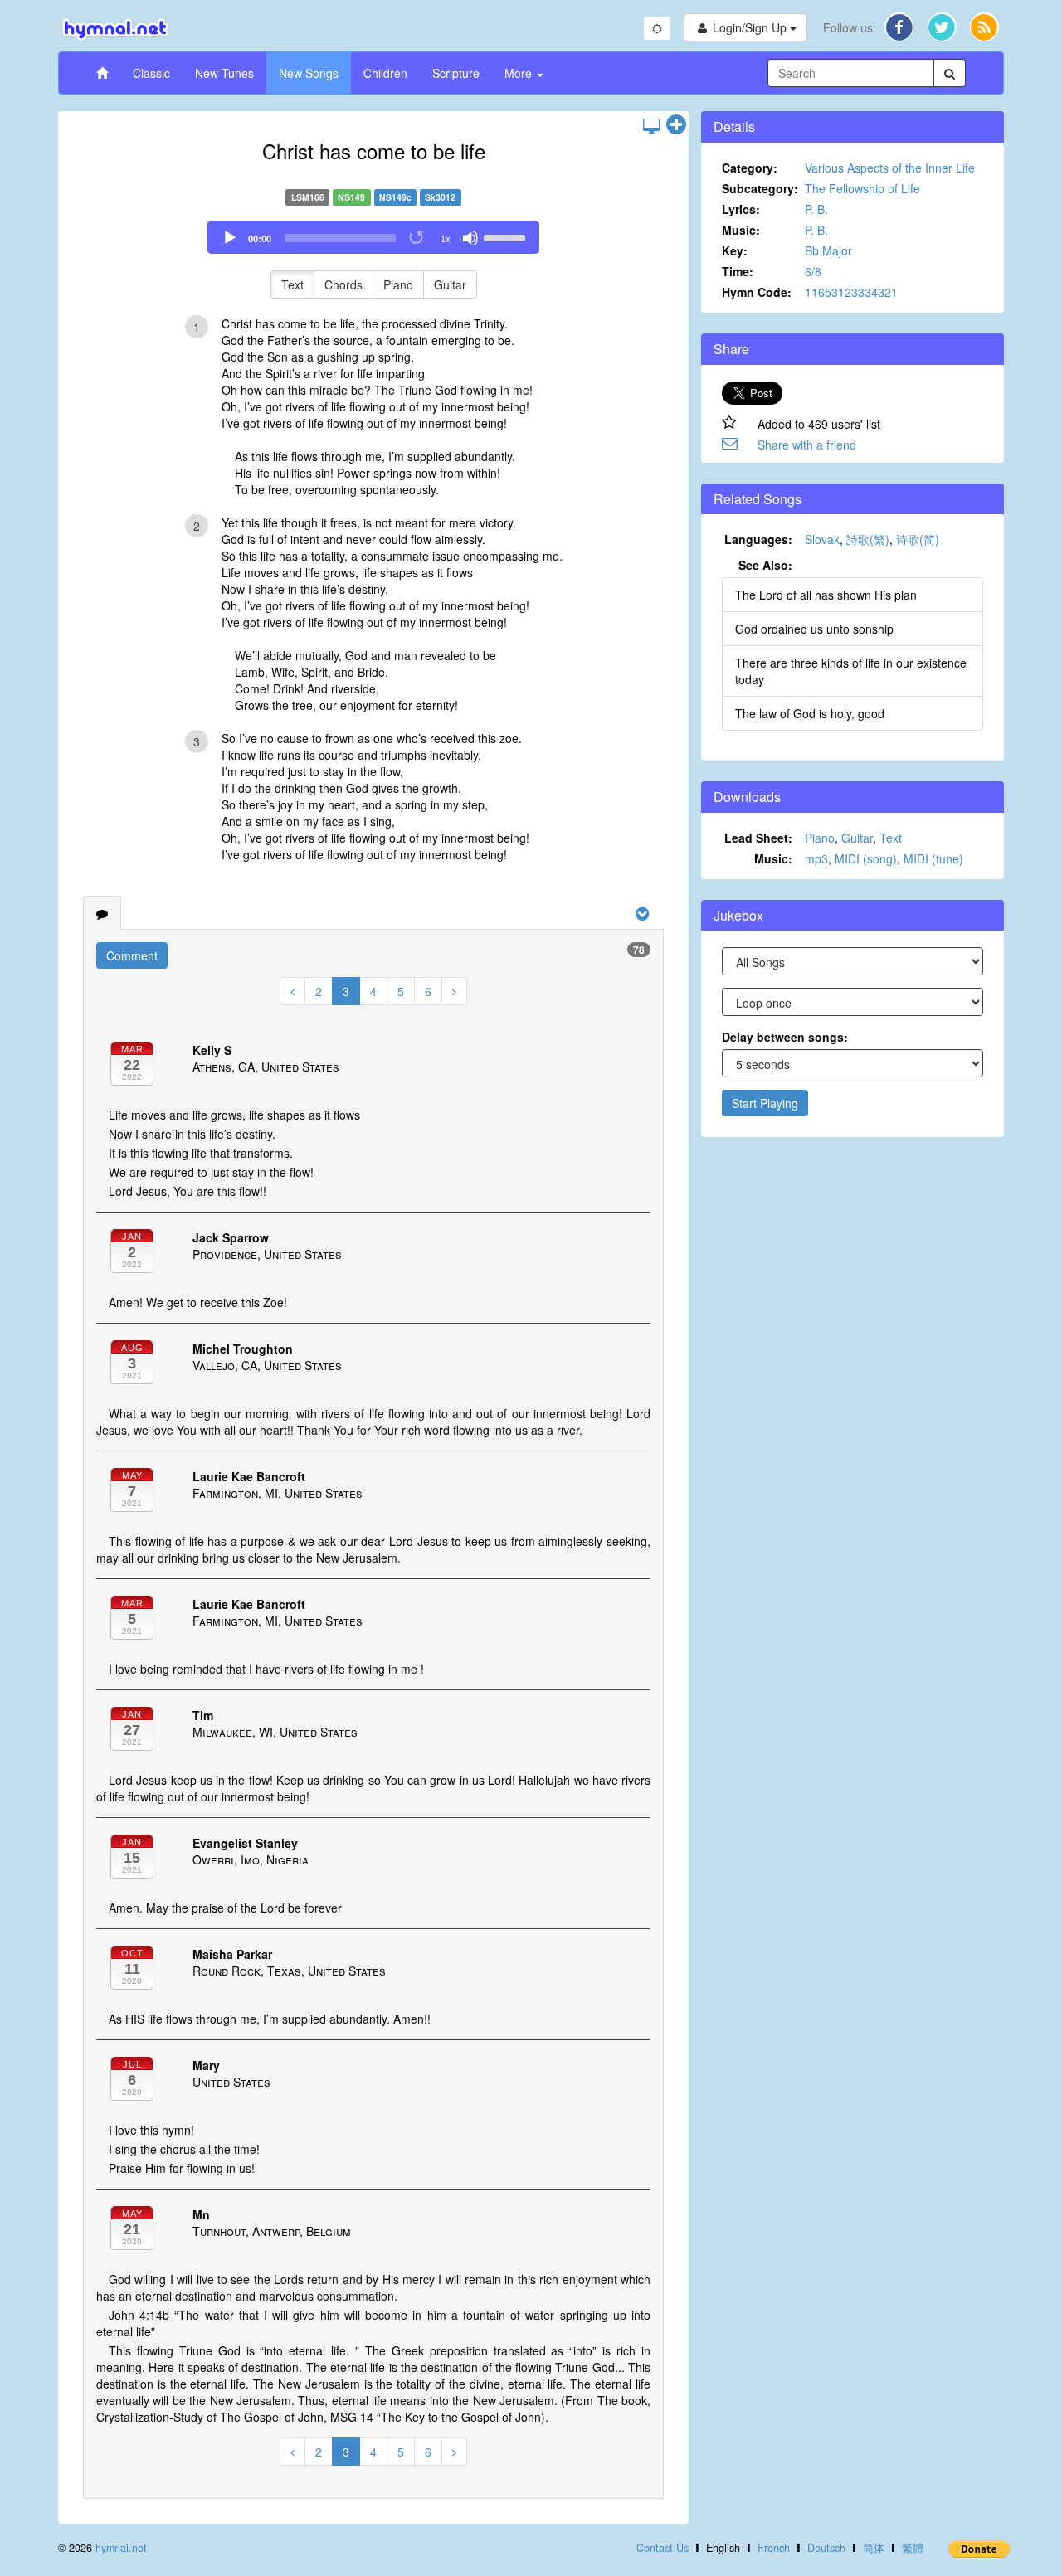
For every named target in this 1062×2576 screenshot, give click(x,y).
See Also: (765, 565)
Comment (132, 955)
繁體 (913, 2548)
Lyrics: (741, 209)
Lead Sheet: (758, 838)
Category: (750, 168)
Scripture (456, 73)
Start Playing (765, 1103)
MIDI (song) (866, 858)
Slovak (822, 539)
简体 (874, 2548)
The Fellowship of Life (862, 188)
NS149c (395, 197)
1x (446, 239)
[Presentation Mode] (651, 125)
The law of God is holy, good (810, 713)
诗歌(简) (918, 539)
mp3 (816, 858)
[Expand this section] (676, 125)
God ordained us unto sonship (814, 629)
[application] (373, 237)
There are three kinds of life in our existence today (851, 671)
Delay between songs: (785, 1037)
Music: (741, 230)
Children (385, 73)
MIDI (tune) (933, 858)
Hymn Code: (757, 292)
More (520, 73)
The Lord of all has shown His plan (826, 595)
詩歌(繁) (868, 539)
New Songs (309, 73)
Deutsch (826, 2548)
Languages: (758, 539)
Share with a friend (807, 445)
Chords (343, 284)
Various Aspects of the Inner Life (890, 168)
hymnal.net (121, 2548)
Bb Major (828, 250)
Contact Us (663, 2548)
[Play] (230, 238)
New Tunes (224, 73)
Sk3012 (440, 197)
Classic (151, 73)
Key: (735, 250)
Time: (738, 271)
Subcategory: (760, 188)
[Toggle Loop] (417, 238)
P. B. (816, 209)
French (774, 2548)
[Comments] (102, 913)
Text (292, 284)
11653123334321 (851, 292)
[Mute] (470, 238)
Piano (398, 284)
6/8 (813, 271)
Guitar (450, 284)
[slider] (507, 236)
